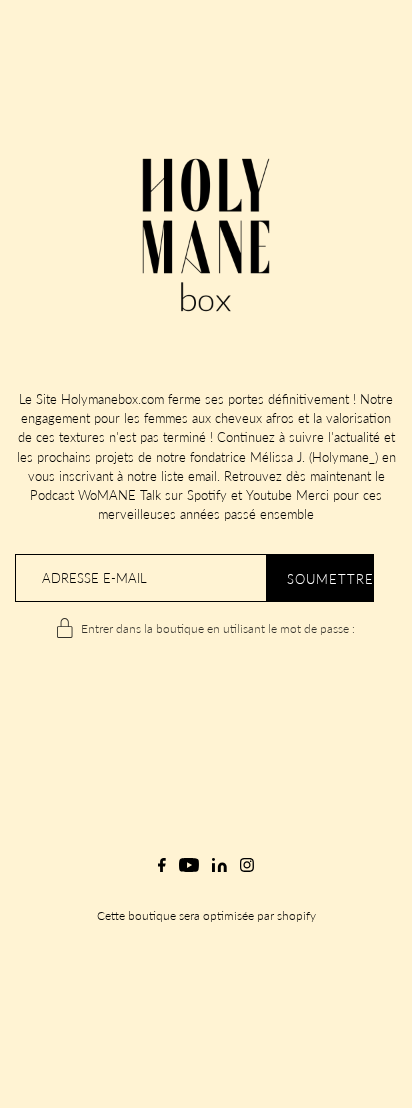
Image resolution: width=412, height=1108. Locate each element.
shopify (296, 915)
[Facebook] (162, 873)
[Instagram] (247, 873)
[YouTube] (189, 873)
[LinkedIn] (219, 873)
